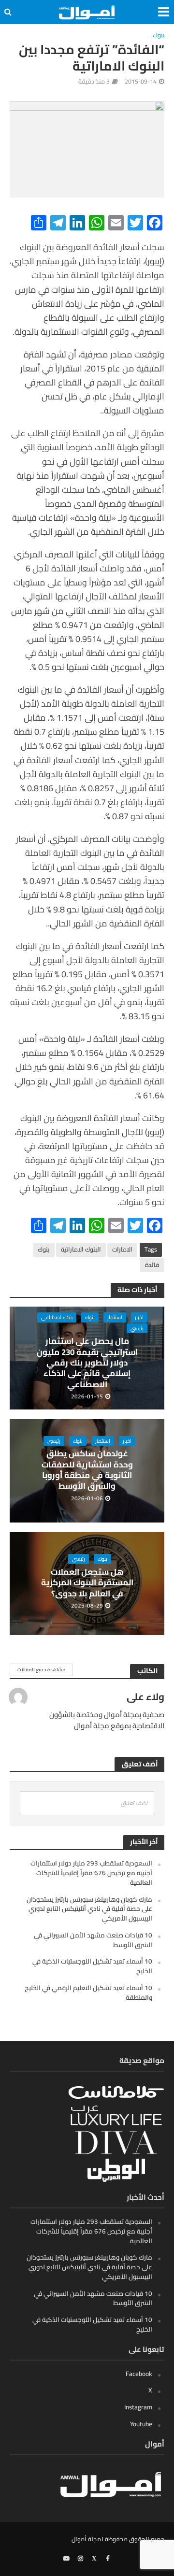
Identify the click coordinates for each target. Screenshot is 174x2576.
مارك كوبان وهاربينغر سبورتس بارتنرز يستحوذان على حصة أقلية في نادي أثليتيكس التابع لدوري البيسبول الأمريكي (89, 1909)
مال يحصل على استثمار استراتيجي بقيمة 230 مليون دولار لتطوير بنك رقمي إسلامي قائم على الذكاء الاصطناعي (87, 1363)
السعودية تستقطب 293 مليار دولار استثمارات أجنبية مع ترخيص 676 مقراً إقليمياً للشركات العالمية (91, 1873)
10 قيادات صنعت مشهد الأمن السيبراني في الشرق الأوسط (93, 1940)
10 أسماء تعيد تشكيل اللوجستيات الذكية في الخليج (92, 1966)
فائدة (152, 1265)
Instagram (138, 2407)
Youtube (141, 2424)
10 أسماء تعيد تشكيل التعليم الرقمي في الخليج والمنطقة (88, 1992)
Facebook (139, 2374)
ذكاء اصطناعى (57, 1317)
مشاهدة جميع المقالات (41, 1670)
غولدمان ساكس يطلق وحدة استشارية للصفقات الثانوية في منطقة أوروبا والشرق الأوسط (87, 1470)
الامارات (122, 1249)
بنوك (159, 36)
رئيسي (137, 1328)
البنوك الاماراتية (81, 1249)
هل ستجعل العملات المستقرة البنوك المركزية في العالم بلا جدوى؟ (87, 1583)
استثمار (115, 1317)
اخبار (139, 1317)
